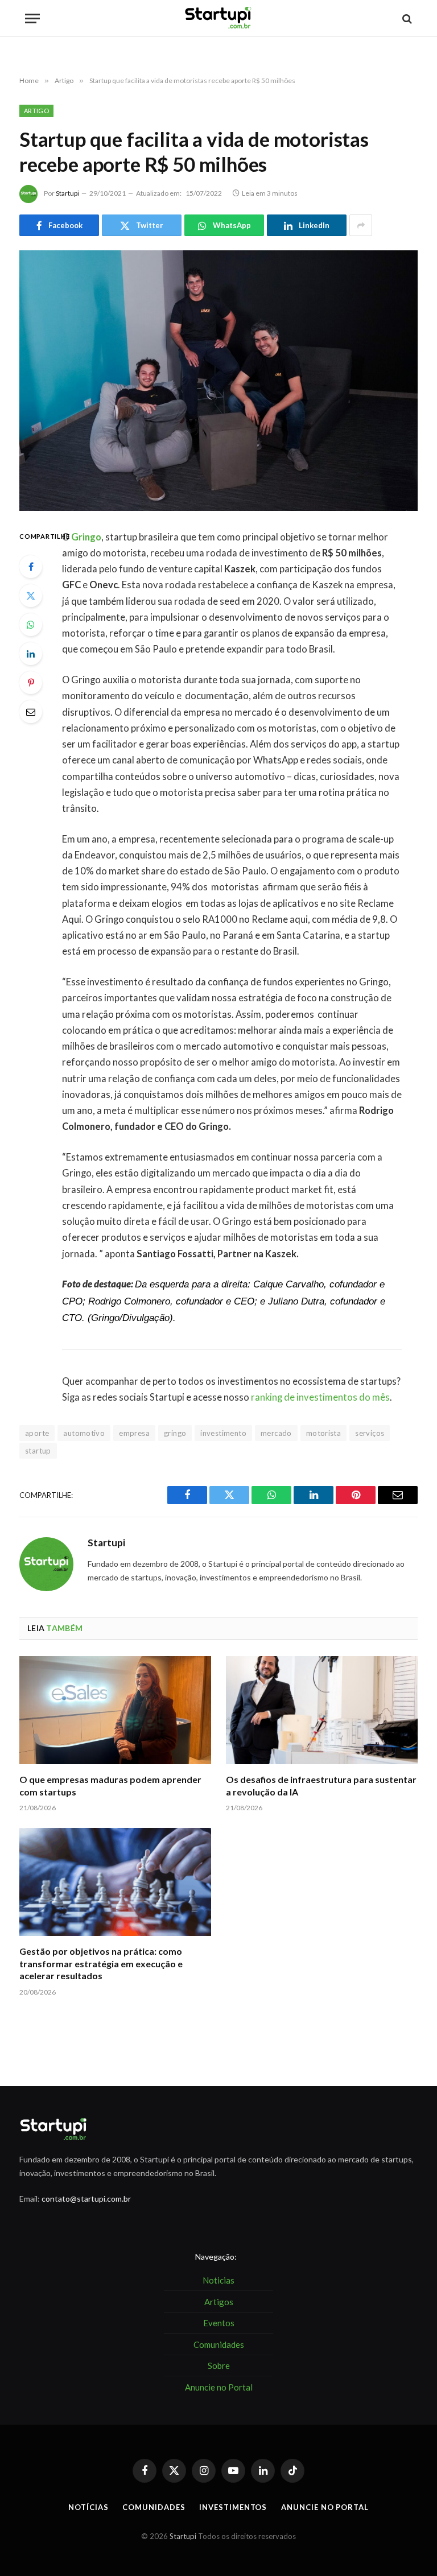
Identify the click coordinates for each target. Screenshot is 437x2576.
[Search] (406, 18)
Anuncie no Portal (325, 2507)
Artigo (36, 111)
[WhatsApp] (31, 625)
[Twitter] (31, 596)
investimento (223, 1433)
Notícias (88, 2507)
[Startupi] (218, 18)
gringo (175, 1433)
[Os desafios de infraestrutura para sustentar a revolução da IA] (322, 1710)
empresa (134, 1433)
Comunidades (154, 2507)
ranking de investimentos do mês (320, 1397)
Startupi (67, 193)
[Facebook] (31, 567)
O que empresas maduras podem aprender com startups (110, 1786)
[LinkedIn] (31, 654)
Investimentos (233, 2507)
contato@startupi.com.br (86, 2199)
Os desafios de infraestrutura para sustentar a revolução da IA (321, 1786)
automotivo (84, 1433)
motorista (324, 1433)
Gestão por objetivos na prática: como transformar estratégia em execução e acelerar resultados (101, 1964)
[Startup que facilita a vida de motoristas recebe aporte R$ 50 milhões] (218, 380)
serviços (370, 1433)
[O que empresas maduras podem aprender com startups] (115, 1710)
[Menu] (32, 18)
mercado (276, 1433)
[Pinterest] (31, 683)
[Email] (31, 712)
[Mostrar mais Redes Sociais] (361, 225)
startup (38, 1451)
